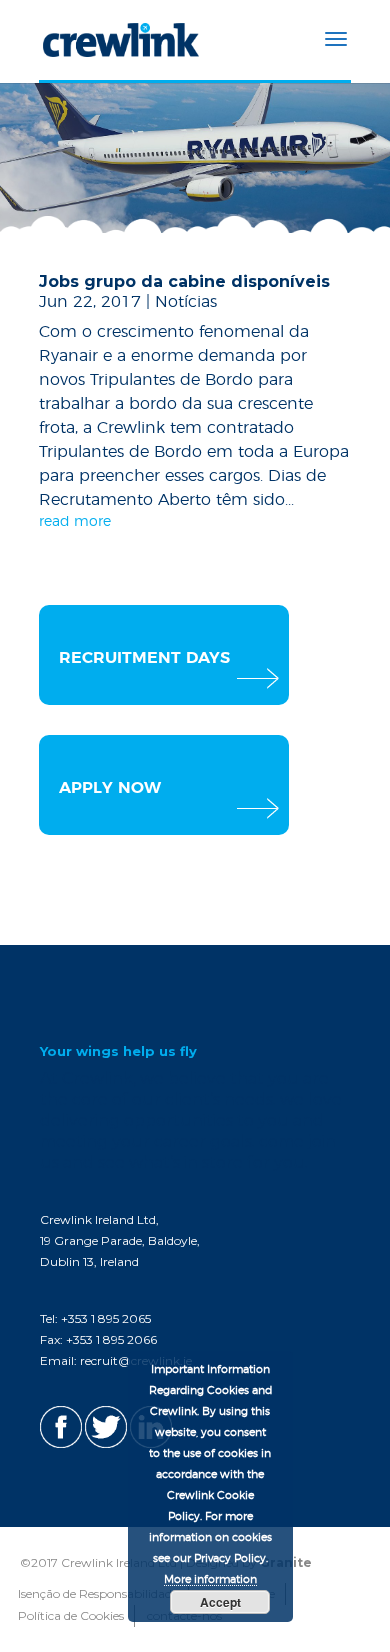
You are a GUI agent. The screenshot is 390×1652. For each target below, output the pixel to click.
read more (75, 522)
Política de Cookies (71, 1615)
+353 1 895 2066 (111, 1339)
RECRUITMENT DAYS (144, 658)
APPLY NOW (110, 788)
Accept (220, 1602)
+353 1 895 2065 (106, 1318)
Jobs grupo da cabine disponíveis (184, 281)
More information (210, 1579)
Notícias (186, 302)
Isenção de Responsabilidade (98, 1593)
